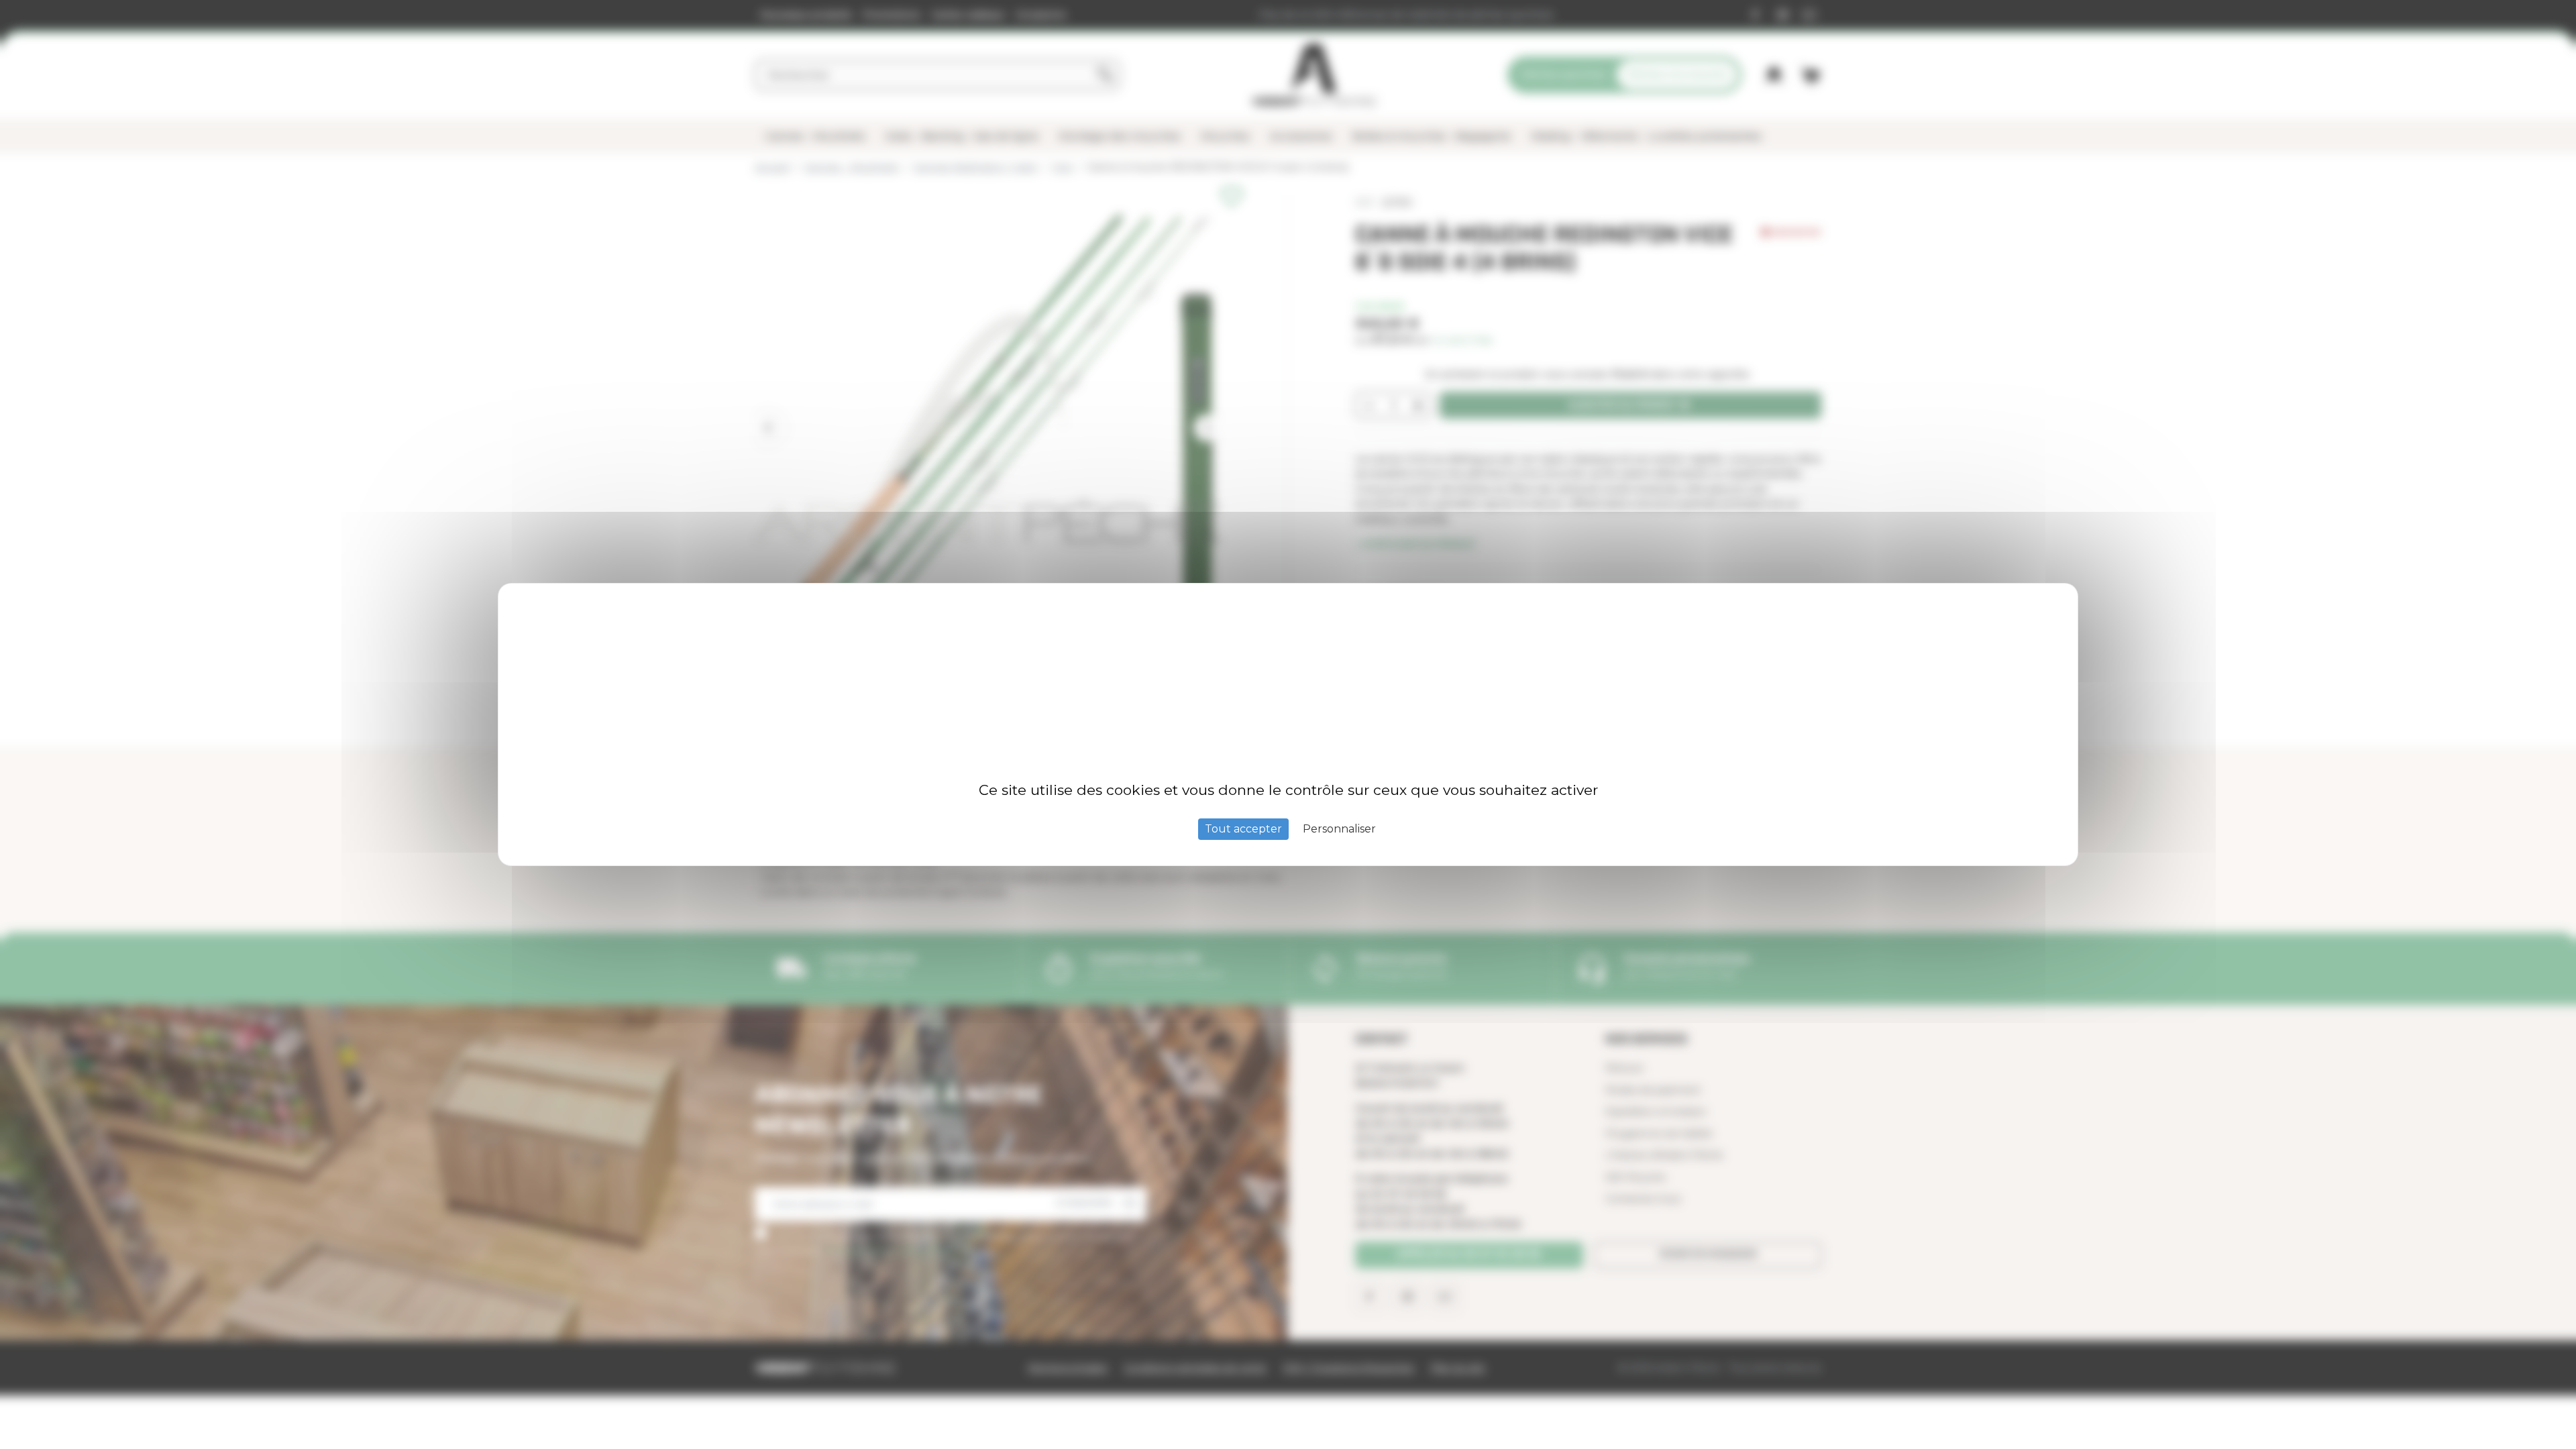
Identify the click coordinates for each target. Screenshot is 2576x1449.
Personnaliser (1339, 829)
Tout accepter (1243, 829)
